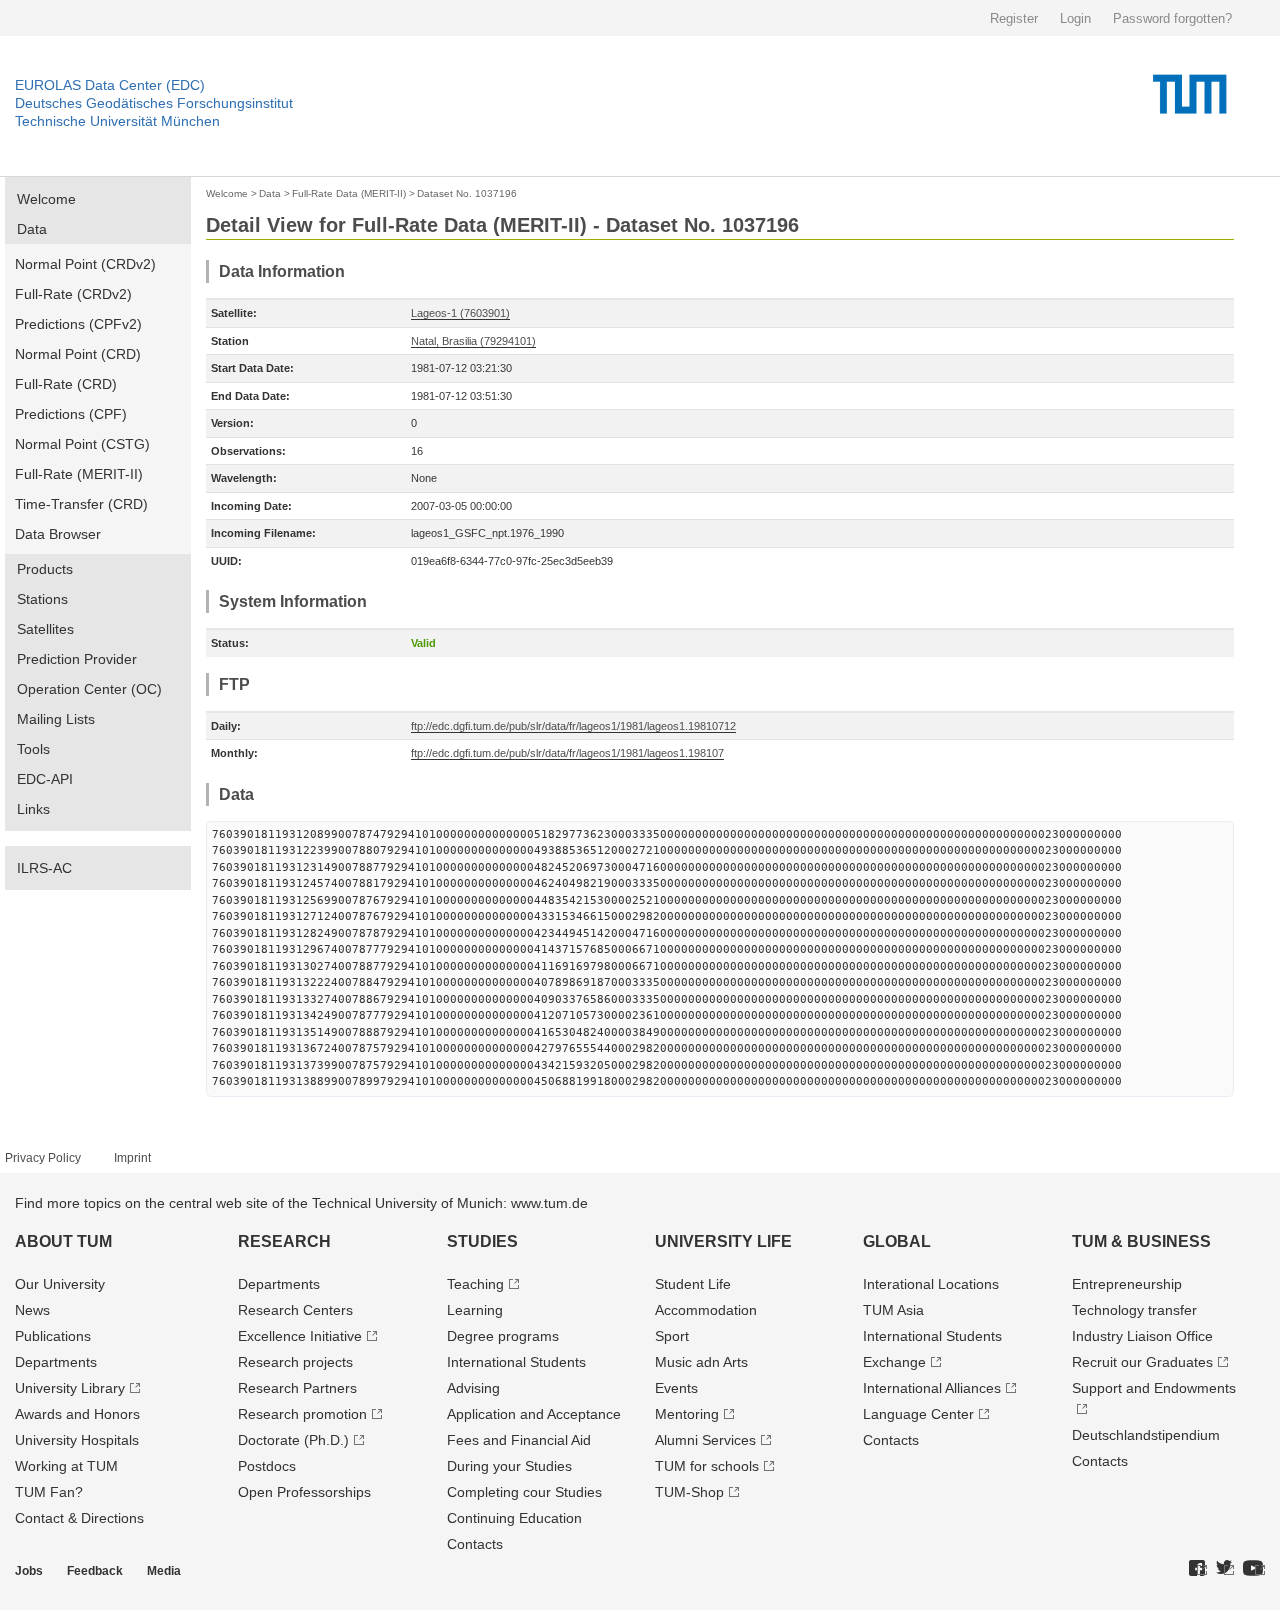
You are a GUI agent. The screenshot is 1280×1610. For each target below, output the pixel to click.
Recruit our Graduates (1142, 1362)
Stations (42, 599)
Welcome (46, 199)
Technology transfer (1134, 1310)
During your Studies (509, 1466)
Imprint (132, 1158)
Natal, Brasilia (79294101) (473, 341)
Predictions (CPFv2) (78, 324)
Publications (53, 1336)
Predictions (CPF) (71, 414)
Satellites (45, 629)
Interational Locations (931, 1284)
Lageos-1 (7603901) (460, 313)
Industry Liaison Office (1142, 1336)
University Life (723, 1241)
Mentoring (687, 1414)
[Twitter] (1225, 1569)
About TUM (63, 1241)
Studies (482, 1241)
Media (164, 1571)
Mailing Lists (56, 719)
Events (676, 1388)
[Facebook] (1198, 1569)
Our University (60, 1284)
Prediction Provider (77, 659)
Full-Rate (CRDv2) (73, 294)
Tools (33, 749)
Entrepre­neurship (1127, 1284)
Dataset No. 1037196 (467, 193)
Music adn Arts (701, 1362)
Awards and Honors (77, 1414)
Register (1014, 18)
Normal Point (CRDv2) (85, 264)
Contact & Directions (79, 1518)
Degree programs (503, 1336)
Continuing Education (514, 1518)
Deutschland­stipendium (1146, 1435)
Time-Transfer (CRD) (81, 504)
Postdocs (267, 1466)
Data (32, 229)
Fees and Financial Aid (519, 1440)
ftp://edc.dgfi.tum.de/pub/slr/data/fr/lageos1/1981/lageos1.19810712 (573, 726)
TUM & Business (1141, 1241)
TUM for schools (707, 1466)
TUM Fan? (49, 1492)
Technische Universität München (117, 121)
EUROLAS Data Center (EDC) (110, 85)
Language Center (918, 1414)
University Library (70, 1388)
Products (45, 569)
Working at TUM (66, 1466)
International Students (516, 1362)
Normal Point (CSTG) (82, 444)
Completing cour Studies (524, 1492)
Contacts (475, 1544)
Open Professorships (304, 1492)
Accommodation (706, 1310)
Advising (473, 1388)
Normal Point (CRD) (78, 354)
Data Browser (58, 534)
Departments (56, 1362)
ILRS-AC (44, 868)
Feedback (95, 1571)
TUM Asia (893, 1310)
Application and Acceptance (534, 1414)
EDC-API (45, 779)
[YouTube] (1254, 1569)
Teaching (475, 1284)
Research (284, 1241)
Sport (672, 1336)
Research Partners (297, 1388)
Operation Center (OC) (89, 689)
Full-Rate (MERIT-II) (79, 474)
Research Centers (295, 1310)
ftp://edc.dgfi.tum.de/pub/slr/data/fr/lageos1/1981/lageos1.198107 (567, 753)
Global (897, 1241)
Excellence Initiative (300, 1336)
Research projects (295, 1362)
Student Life (693, 1284)
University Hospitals (77, 1440)
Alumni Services (705, 1440)
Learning (475, 1310)
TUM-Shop (689, 1492)
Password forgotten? (1172, 18)
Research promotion (302, 1414)
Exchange (894, 1362)
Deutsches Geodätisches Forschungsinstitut (154, 103)
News (32, 1310)
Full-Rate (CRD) (66, 384)
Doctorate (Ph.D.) (293, 1440)
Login (1075, 18)
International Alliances (932, 1388)
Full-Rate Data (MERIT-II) (349, 193)
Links (33, 809)
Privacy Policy (43, 1158)
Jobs (29, 1571)
